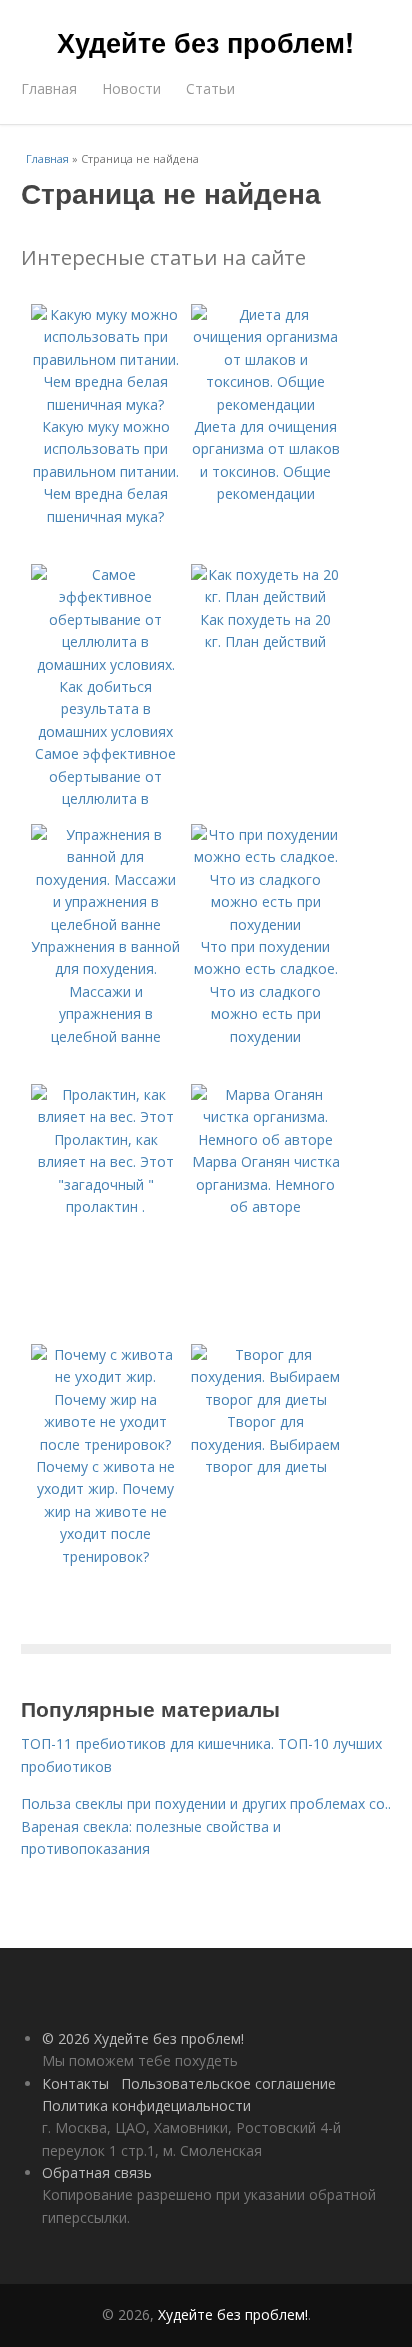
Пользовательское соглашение (228, 2083)
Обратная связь (97, 2172)
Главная (49, 88)
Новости (131, 88)
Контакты (75, 2083)
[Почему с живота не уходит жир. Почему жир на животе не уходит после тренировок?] (106, 1444)
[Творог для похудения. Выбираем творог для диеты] (266, 1399)
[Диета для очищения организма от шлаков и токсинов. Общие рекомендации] (266, 404)
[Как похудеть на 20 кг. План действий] (266, 596)
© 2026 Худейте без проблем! (143, 2038)
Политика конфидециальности (146, 2105)
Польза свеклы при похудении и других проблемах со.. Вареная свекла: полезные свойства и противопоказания (206, 1826)
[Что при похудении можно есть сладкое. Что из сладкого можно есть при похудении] (266, 924)
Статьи (210, 88)
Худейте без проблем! (205, 42)
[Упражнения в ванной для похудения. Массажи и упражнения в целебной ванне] (106, 924)
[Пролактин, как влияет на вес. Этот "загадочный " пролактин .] (106, 1116)
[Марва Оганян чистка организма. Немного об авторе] (266, 1139)
